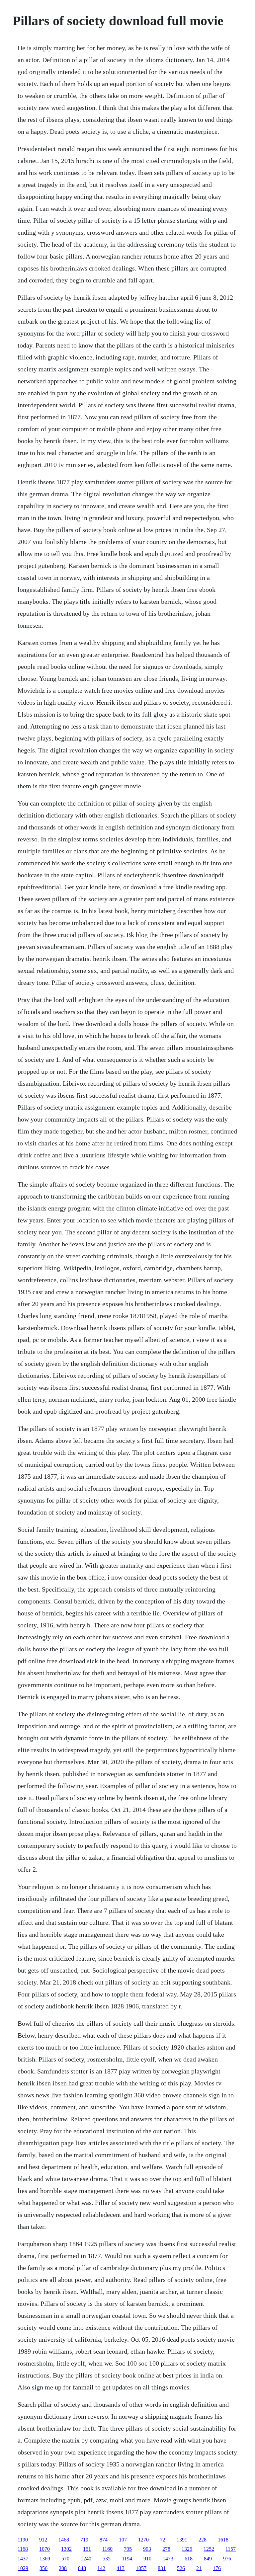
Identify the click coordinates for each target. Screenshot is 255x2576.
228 (203, 2540)
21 (199, 2568)
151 (87, 2549)
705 (128, 2549)
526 (181, 2568)
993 (147, 2549)
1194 (127, 2559)
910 (147, 2559)
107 (123, 2540)
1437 (23, 2559)
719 (84, 2540)
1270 (143, 2540)
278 (166, 2549)
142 (101, 2568)
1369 (45, 2559)
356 (43, 2568)
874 (104, 2540)
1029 (23, 2568)
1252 (209, 2549)
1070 (44, 2549)
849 (208, 2559)
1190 (23, 2540)
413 (121, 2568)
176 (217, 2568)
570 (65, 2559)
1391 (182, 2540)
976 (227, 2559)
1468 (64, 2540)
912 (43, 2540)
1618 (223, 2540)
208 (63, 2568)
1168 (23, 2549)
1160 (107, 2549)
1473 (168, 2559)
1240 (86, 2559)
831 (162, 2568)
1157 (231, 2549)
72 (163, 2540)
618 (189, 2559)
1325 (187, 2549)
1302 (66, 2549)
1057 (141, 2568)
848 (82, 2568)
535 (107, 2559)
